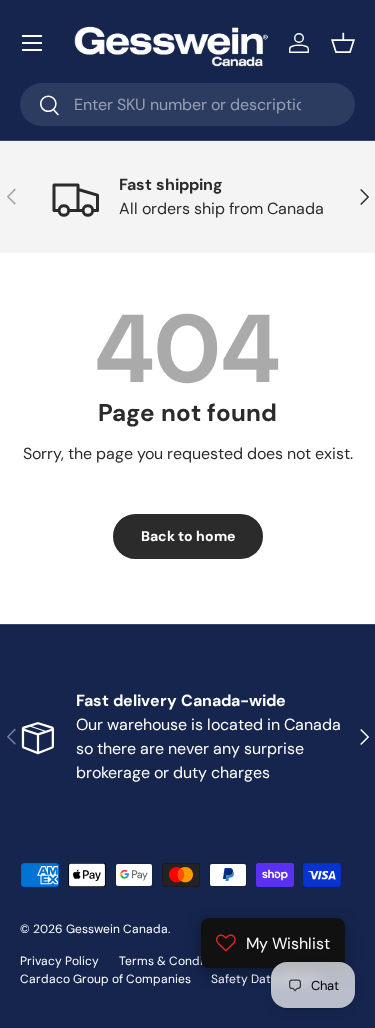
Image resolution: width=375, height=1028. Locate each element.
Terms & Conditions (175, 961)
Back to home (188, 536)
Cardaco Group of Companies (105, 979)
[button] (343, 43)
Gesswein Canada (117, 929)
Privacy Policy (59, 961)
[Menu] (32, 43)
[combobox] (187, 104)
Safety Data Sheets (265, 979)
